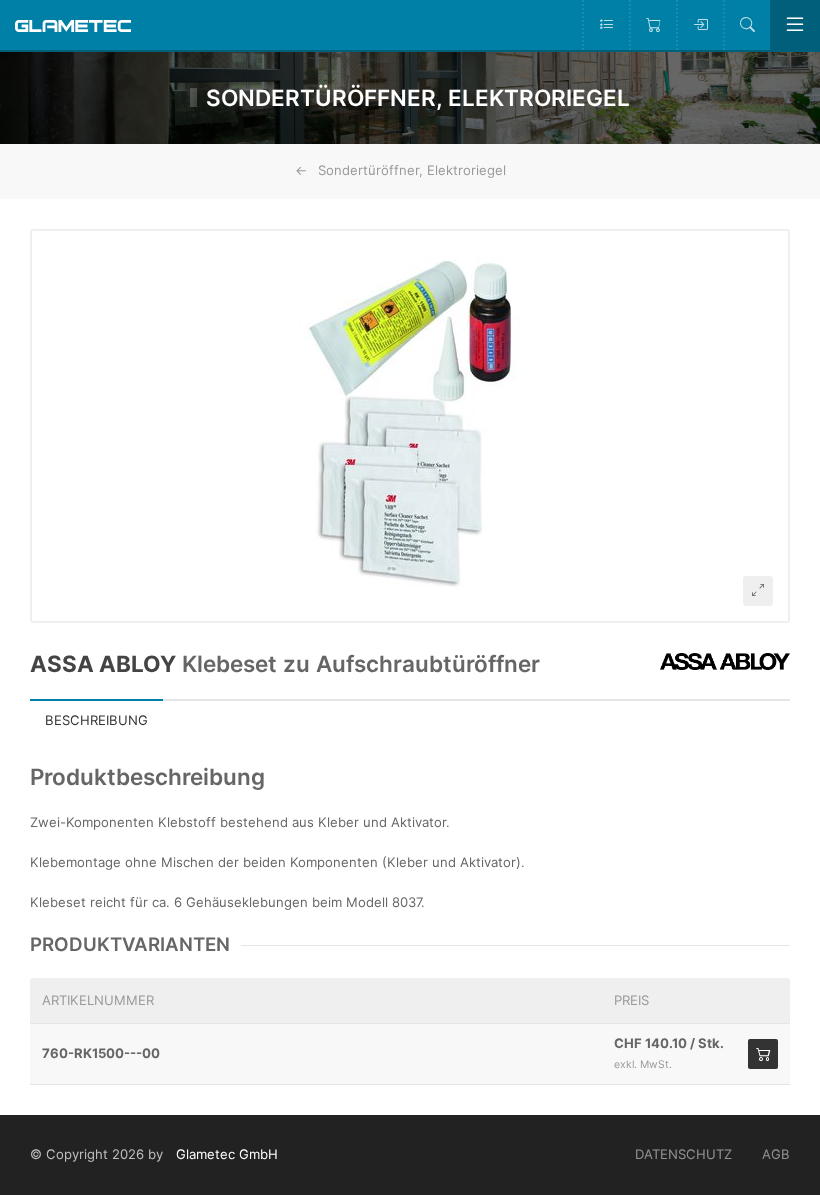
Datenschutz (683, 1154)
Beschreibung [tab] (96, 720)
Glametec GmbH (227, 1154)
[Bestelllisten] (605, 25)
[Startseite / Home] (73, 24)
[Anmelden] (699, 25)
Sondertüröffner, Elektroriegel (412, 170)
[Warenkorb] (652, 25)
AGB (776, 1154)
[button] (410, 426)
